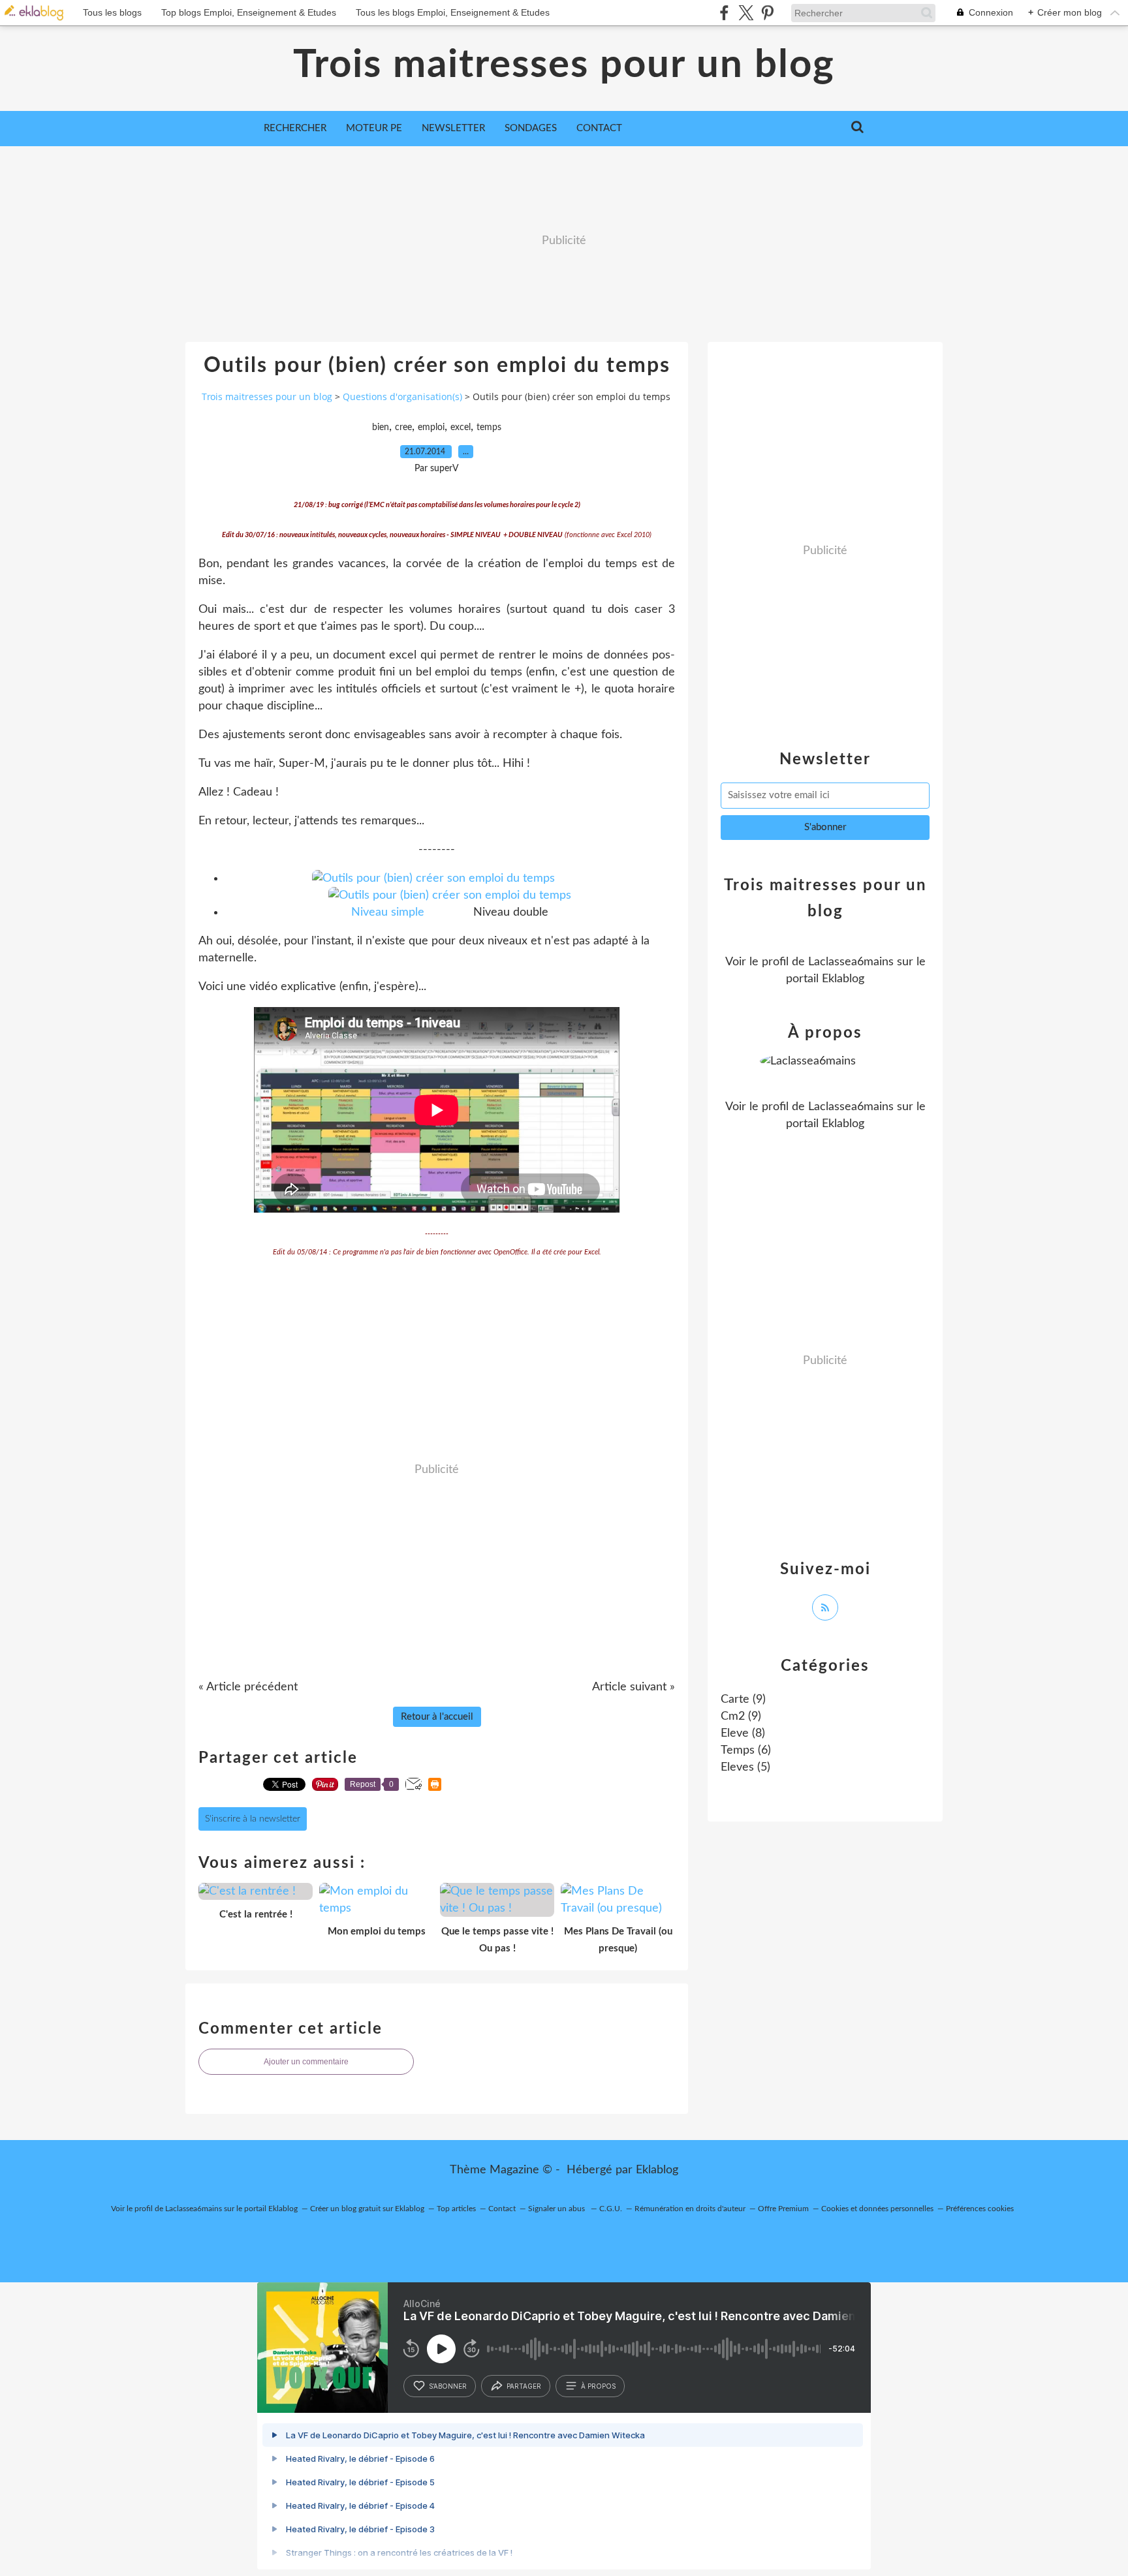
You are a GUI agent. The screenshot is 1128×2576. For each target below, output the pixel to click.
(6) (746, 1750)
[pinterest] (767, 13)
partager (524, 2386)
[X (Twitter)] (746, 13)
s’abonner (448, 2386)
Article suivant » (634, 1687)
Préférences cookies (980, 2209)
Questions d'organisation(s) (402, 396)
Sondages (531, 128)
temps (489, 427)
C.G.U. (611, 2209)
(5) (745, 1767)
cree (403, 427)
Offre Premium (783, 2209)
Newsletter (453, 128)
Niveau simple (388, 912)
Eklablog (657, 2170)
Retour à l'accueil (437, 1717)
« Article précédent (248, 1687)
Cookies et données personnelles (877, 2209)
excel (461, 427)
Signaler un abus (557, 2209)
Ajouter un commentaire (306, 2062)
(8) (743, 1733)
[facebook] (724, 13)
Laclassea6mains (851, 962)
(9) (743, 1699)
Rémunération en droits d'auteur (690, 2209)
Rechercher (295, 128)
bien (381, 427)
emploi (431, 427)
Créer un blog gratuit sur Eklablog (367, 2209)
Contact (599, 128)
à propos (598, 2386)
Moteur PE (374, 128)
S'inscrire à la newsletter (253, 1819)
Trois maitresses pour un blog (564, 65)
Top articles (456, 2209)
